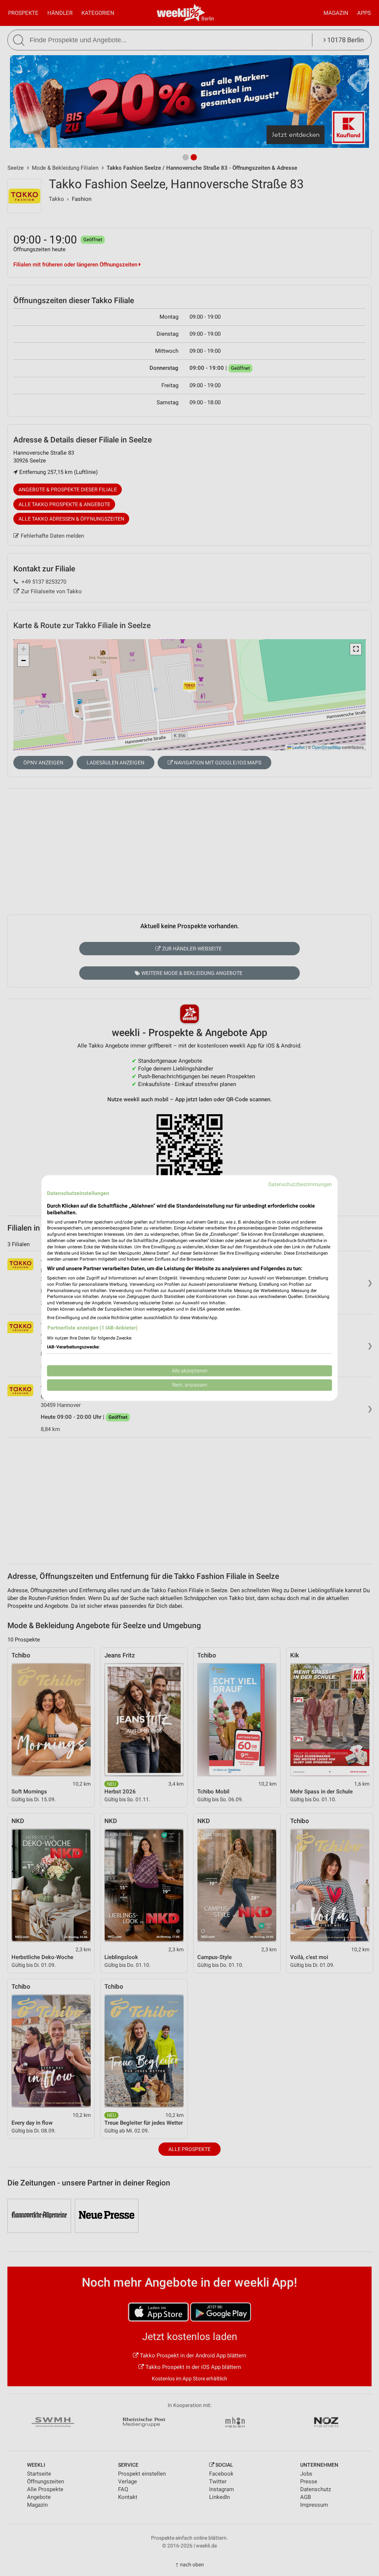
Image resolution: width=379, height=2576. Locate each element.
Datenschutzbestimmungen (300, 1184)
